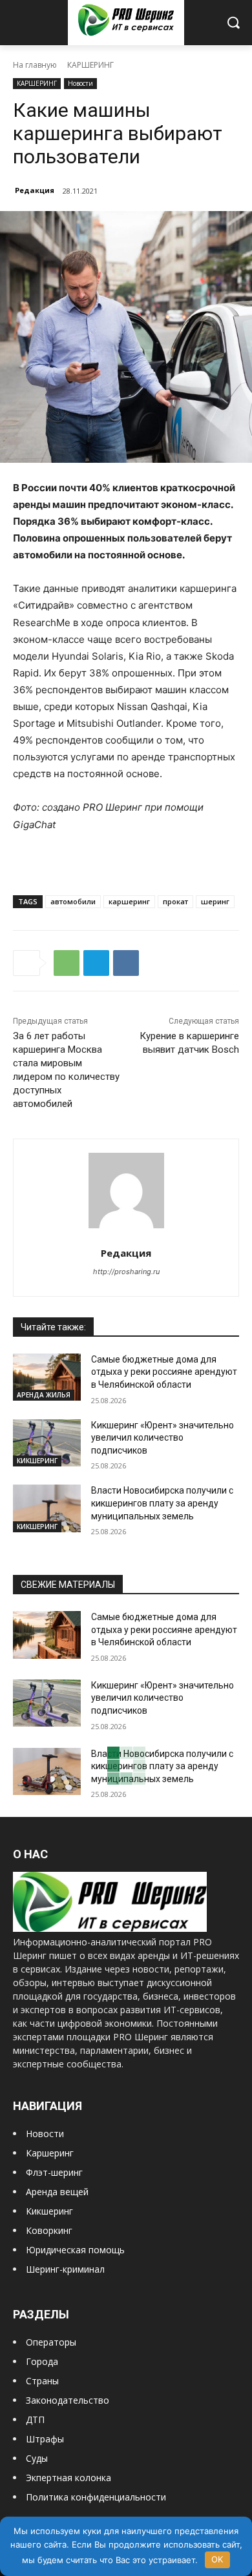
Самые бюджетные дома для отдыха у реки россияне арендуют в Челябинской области (164, 1372)
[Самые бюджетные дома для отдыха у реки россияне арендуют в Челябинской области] (47, 1377)
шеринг (215, 901)
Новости (80, 83)
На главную (35, 65)
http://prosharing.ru (126, 1272)
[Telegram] (96, 963)
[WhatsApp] (67, 963)
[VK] (126, 963)
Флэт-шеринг (54, 2172)
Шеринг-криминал (65, 2269)
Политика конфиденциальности (96, 2497)
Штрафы (45, 2439)
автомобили (73, 901)
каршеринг (129, 901)
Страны (42, 2381)
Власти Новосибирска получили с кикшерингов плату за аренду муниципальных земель (162, 1503)
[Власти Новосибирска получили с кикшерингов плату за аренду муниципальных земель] (47, 1508)
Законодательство (68, 2400)
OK (217, 2559)
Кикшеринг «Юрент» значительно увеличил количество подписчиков (163, 1438)
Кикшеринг (49, 2211)
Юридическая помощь (75, 2250)
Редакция (35, 190)
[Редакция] (126, 1191)
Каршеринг (50, 2153)
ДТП (35, 2419)
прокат (175, 901)
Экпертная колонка (68, 2478)
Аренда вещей (57, 2192)
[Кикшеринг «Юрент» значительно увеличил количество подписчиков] (47, 1443)
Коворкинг (49, 2230)
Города (42, 2361)
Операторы (51, 2342)
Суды (37, 2458)
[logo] (110, 1928)
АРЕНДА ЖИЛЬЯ (44, 1395)
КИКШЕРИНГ (37, 1461)
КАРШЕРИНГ (90, 65)
